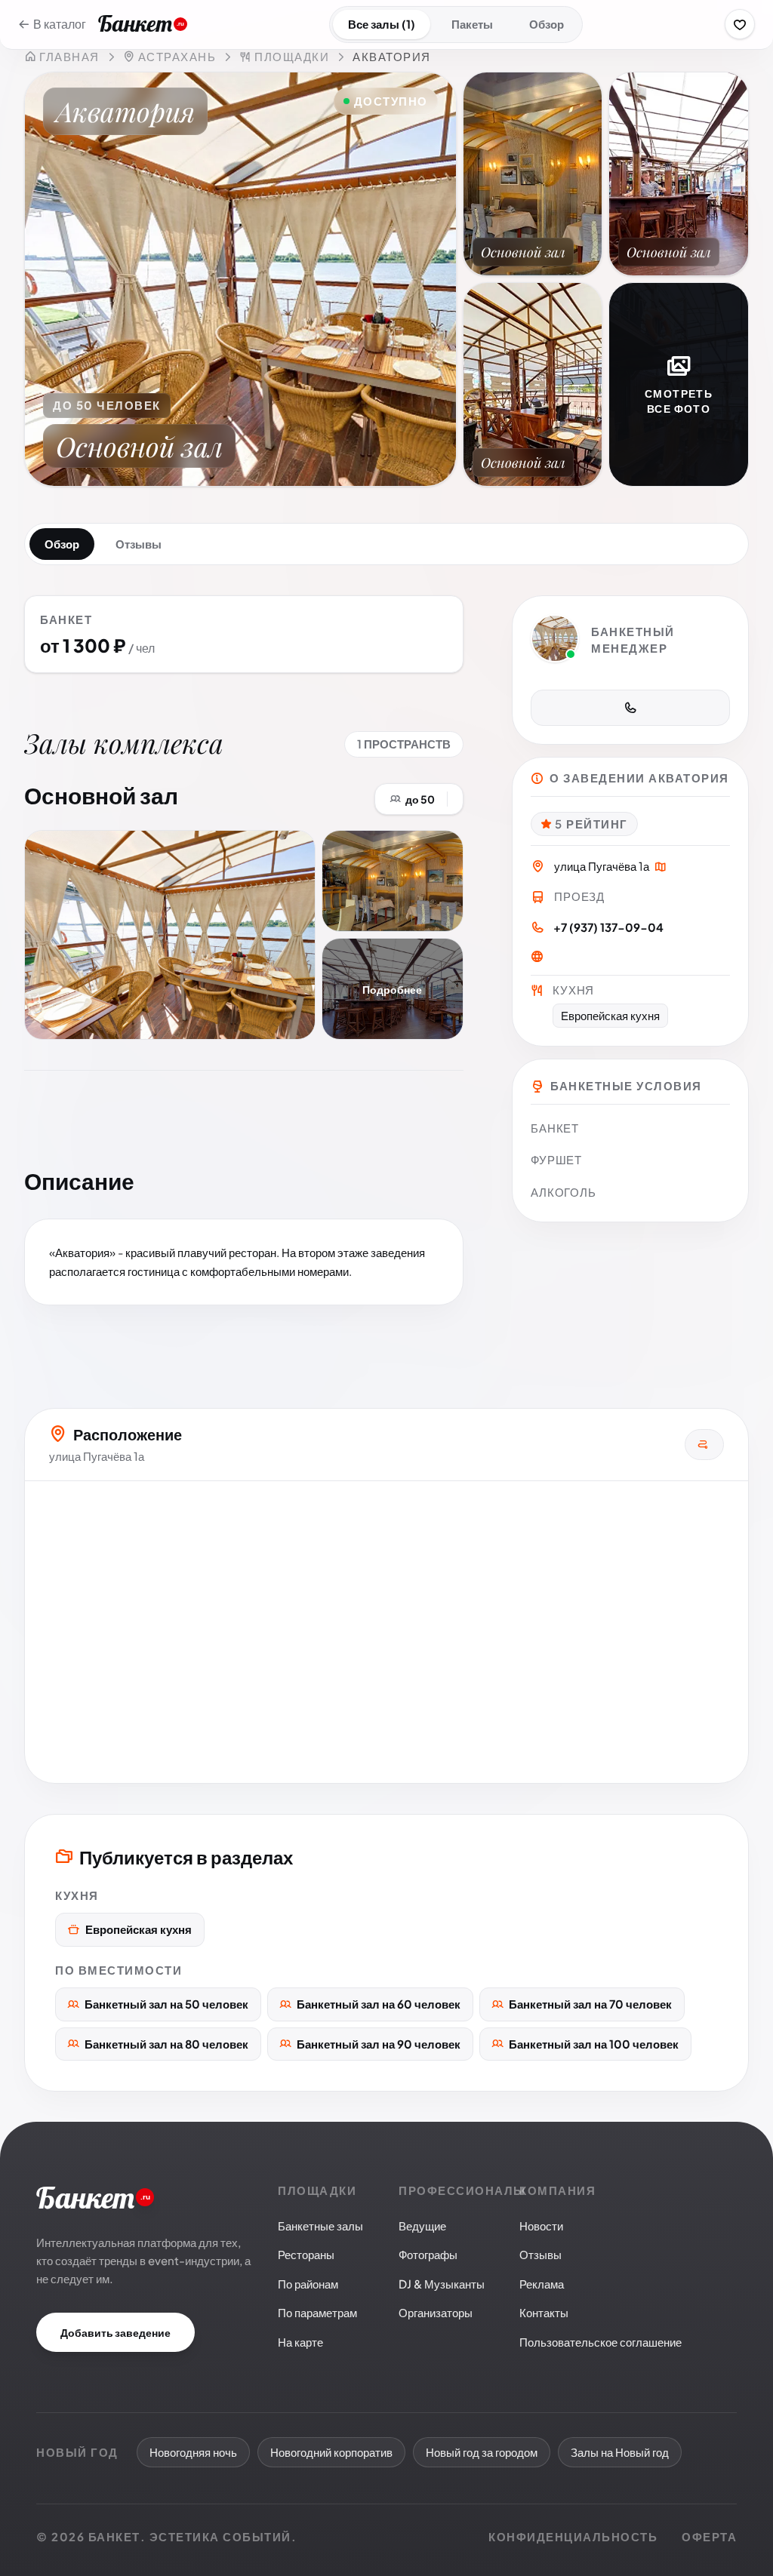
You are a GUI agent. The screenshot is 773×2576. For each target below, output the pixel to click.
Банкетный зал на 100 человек (594, 2044)
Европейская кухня (139, 1929)
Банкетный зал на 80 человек (166, 2044)
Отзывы (139, 544)
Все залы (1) (382, 24)
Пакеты (472, 24)
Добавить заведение (115, 2332)
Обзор (547, 24)
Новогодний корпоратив (331, 2452)
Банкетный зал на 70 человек (590, 2004)
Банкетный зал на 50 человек (166, 2004)
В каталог (60, 24)
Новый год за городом (482, 2452)
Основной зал (101, 795)
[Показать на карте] (661, 868)
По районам (308, 2284)
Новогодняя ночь (193, 2452)
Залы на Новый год (620, 2452)
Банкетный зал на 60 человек (379, 2004)
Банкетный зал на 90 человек (379, 2044)
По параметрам (317, 2312)
